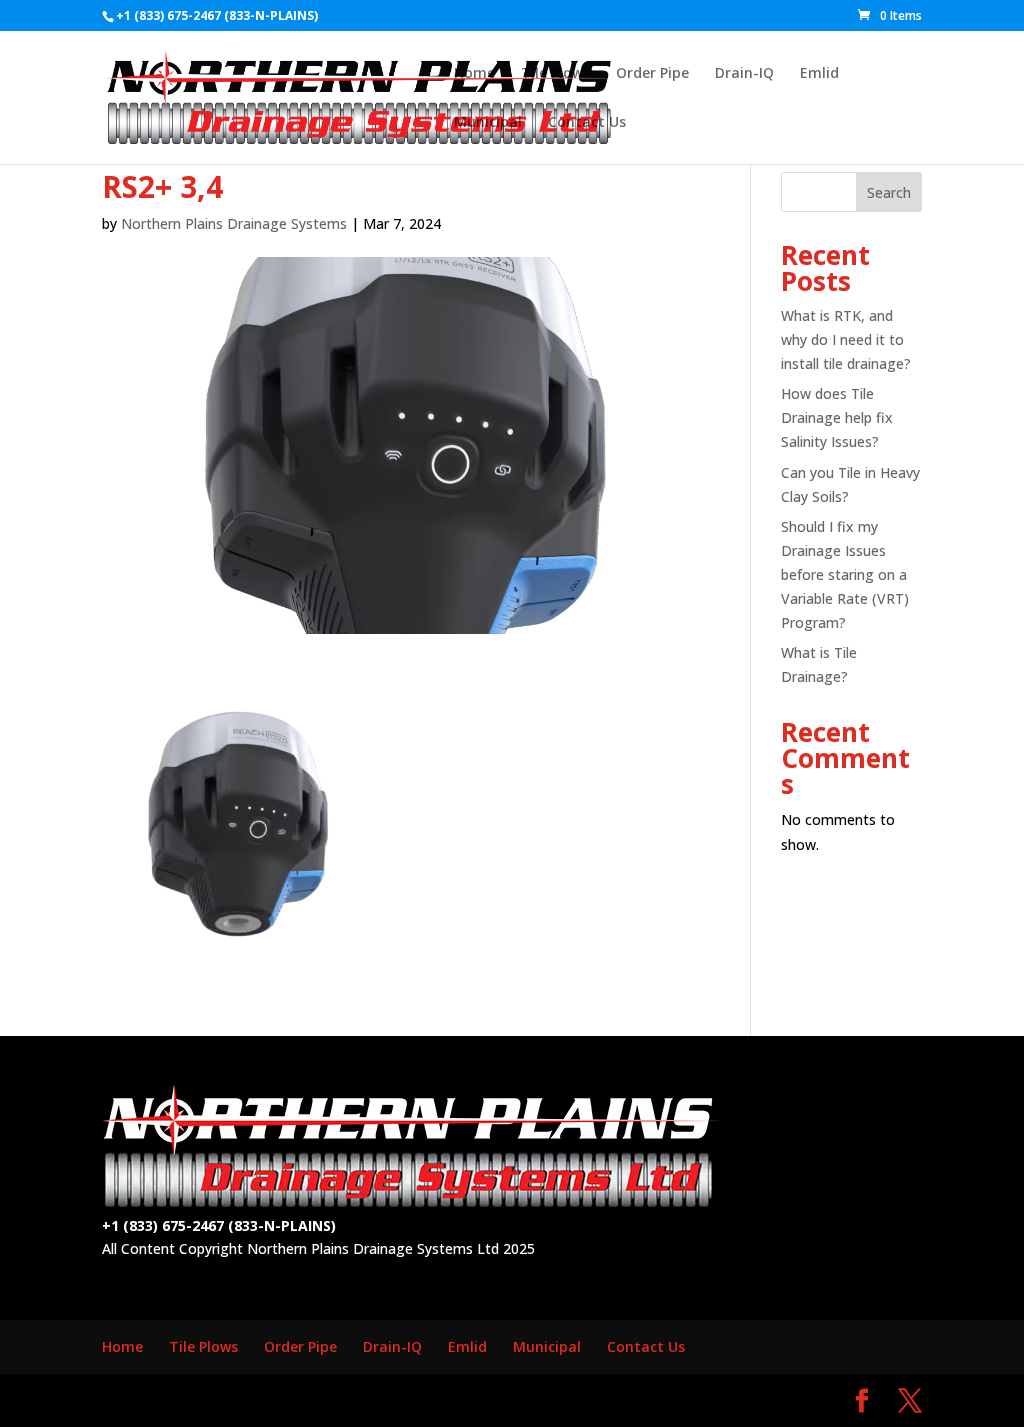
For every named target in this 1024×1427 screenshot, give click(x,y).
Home (474, 74)
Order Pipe (652, 74)
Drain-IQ (744, 74)
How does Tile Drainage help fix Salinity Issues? (837, 417)
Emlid (819, 74)
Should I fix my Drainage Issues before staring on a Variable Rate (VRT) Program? (845, 574)
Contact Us (587, 123)
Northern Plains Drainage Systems (234, 223)
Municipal (488, 123)
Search (889, 192)
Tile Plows (555, 74)
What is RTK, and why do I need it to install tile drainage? (846, 339)
